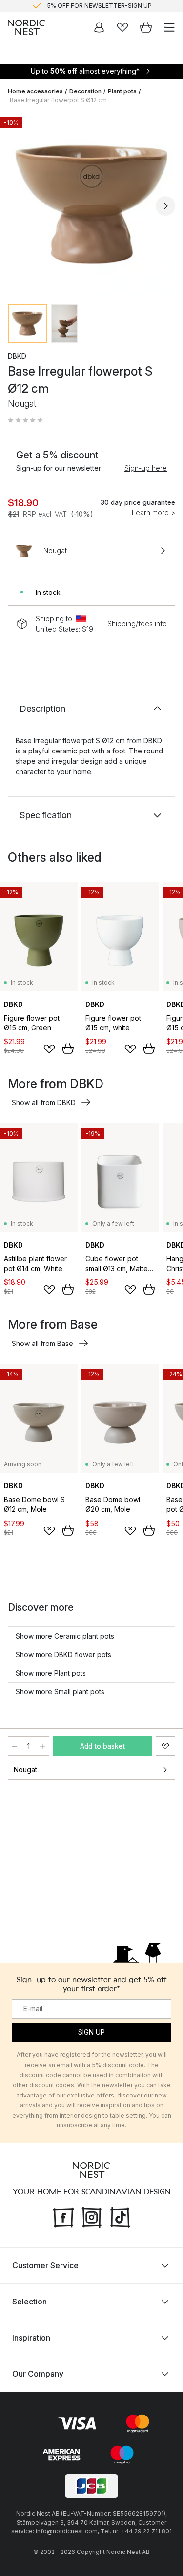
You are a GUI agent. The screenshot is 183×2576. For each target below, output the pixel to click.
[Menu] (169, 27)
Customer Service (45, 2265)
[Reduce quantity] (15, 1746)
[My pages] (99, 27)
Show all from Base (42, 1343)
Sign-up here (146, 468)
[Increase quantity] (42, 1746)
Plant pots (122, 91)
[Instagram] (92, 2216)
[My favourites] (122, 27)
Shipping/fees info (137, 624)
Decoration (85, 91)
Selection (30, 2302)
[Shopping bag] (146, 27)
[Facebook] (63, 2216)
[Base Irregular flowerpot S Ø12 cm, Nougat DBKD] (91, 204)
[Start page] (26, 27)
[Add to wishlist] (49, 1049)
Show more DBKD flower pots (63, 1654)
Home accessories (35, 91)
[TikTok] (120, 2216)
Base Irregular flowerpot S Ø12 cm (58, 100)
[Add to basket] (68, 1049)
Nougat (25, 1769)
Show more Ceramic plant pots (65, 1636)
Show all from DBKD (44, 1103)
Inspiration (31, 2338)
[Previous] (18, 206)
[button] (25, 420)
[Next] (165, 206)
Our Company (38, 2374)
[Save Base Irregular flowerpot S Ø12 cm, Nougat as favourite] (165, 1746)
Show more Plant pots (51, 1673)
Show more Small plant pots (60, 1692)
